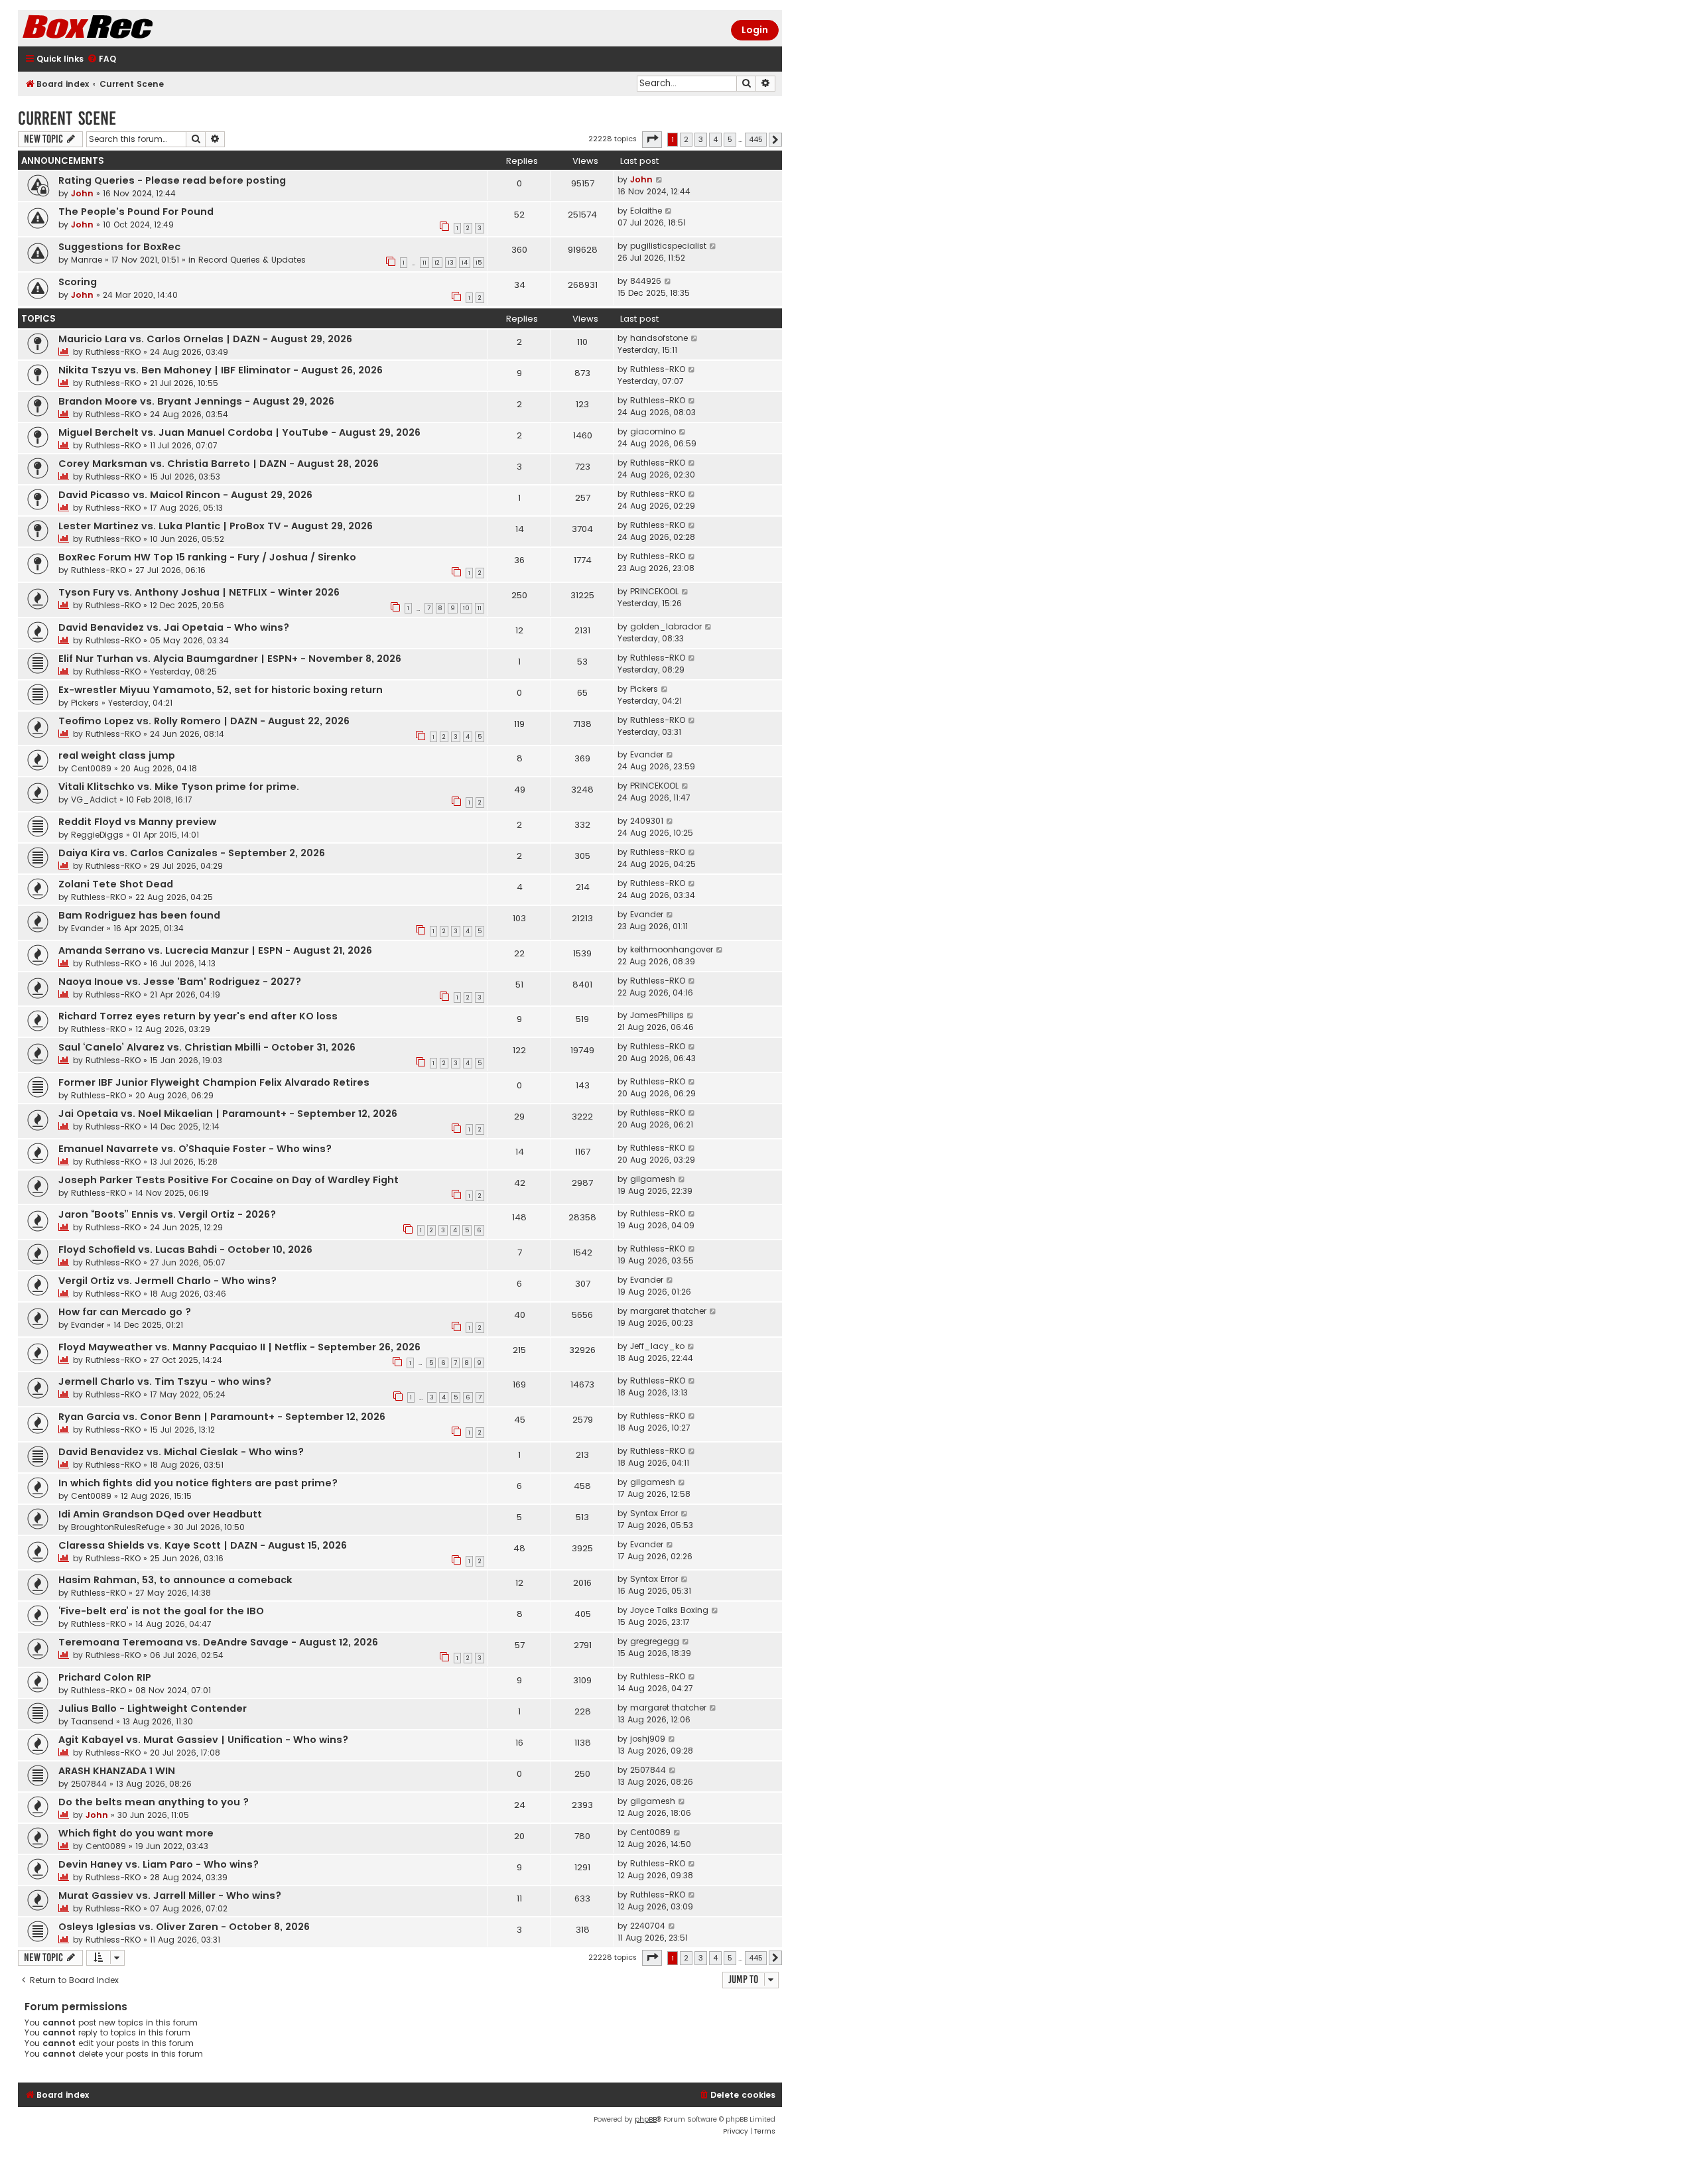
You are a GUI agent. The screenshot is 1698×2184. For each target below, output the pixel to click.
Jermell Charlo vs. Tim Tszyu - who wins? (165, 1381)
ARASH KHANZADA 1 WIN (117, 1771)
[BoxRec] (121, 28)
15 (479, 263)
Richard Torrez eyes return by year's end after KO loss (198, 1016)
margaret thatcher (668, 1311)
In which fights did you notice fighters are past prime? (198, 1483)
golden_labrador (666, 626)
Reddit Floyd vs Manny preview (137, 822)
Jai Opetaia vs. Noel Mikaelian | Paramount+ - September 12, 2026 (228, 1114)
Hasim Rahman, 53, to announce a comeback (175, 1580)
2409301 (647, 821)
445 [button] (756, 139)
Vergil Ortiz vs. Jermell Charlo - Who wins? (167, 1281)
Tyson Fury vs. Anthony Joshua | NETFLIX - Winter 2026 (199, 592)
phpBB (646, 2119)
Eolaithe (646, 211)
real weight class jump (117, 755)
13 (451, 263)
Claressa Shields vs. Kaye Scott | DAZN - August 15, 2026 (203, 1545)
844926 (646, 281)
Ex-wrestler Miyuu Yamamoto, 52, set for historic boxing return (221, 690)
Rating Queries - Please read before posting (172, 180)
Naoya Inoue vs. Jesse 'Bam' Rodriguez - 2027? (180, 982)
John (82, 193)
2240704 (648, 1926)
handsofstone (659, 338)
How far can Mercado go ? (125, 1312)
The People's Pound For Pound (136, 212)
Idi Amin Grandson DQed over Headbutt (160, 1514)
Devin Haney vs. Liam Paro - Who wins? (159, 1864)
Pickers (85, 703)
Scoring (78, 282)
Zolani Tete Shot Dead (116, 884)
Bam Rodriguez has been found (139, 915)
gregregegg (655, 1641)
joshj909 (648, 1739)
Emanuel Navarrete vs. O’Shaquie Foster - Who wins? (195, 1149)
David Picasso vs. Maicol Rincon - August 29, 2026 (185, 495)
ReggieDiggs (97, 835)
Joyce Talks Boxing (669, 1610)
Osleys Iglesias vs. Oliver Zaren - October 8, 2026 (184, 1927)
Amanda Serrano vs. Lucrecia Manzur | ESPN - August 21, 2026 (215, 950)
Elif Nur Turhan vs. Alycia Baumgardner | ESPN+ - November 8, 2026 (230, 659)
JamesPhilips (657, 1015)
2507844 (89, 1784)
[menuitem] (101, 59)
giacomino (653, 431)
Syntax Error (654, 1513)
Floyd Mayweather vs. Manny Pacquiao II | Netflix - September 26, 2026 (239, 1347)
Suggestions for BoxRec (119, 247)
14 (465, 263)
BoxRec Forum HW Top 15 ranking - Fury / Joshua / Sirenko (207, 557)
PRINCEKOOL (654, 591)
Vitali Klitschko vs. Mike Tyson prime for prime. (179, 787)
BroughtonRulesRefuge (118, 1527)
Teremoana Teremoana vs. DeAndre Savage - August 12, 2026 (218, 1642)
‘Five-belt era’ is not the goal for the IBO (161, 1611)
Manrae (87, 260)
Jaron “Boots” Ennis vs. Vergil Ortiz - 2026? (167, 1214)
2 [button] (686, 139)
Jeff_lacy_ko (657, 1346)
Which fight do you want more (136, 1833)
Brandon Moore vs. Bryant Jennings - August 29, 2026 (196, 401)
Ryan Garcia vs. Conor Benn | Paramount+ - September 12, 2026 (222, 1417)
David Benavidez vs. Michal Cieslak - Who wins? (181, 1452)
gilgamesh (653, 1179)
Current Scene (67, 118)
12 (437, 263)
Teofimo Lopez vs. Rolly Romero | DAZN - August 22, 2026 (204, 721)
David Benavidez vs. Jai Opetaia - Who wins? (174, 627)
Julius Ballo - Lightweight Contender (153, 1708)
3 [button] (701, 139)
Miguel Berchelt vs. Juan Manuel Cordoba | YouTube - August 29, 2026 (239, 432)
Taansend (92, 1721)
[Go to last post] (660, 180)
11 (424, 263)
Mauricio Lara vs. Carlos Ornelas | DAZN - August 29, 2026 (205, 339)
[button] (652, 139)
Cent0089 (91, 768)
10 (466, 608)
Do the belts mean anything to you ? (154, 1802)
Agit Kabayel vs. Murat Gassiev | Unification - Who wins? (203, 1740)
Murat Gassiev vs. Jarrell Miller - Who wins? (170, 1895)
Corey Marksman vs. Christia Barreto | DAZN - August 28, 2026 (219, 464)
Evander (647, 754)
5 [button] (730, 139)
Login (755, 30)
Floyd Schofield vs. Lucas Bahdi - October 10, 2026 (185, 1250)
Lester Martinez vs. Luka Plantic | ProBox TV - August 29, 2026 (216, 526)
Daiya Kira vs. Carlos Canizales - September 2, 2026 (192, 853)
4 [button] (715, 139)
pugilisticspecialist (668, 246)
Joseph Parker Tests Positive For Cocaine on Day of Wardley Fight (229, 1180)
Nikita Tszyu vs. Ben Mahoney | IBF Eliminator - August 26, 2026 (221, 370)
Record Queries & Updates (252, 260)
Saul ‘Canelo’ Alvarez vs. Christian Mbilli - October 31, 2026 (207, 1047)
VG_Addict (94, 800)
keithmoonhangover (672, 949)
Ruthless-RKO (113, 352)
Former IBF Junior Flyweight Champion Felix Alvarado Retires (214, 1082)
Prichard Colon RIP (105, 1677)
